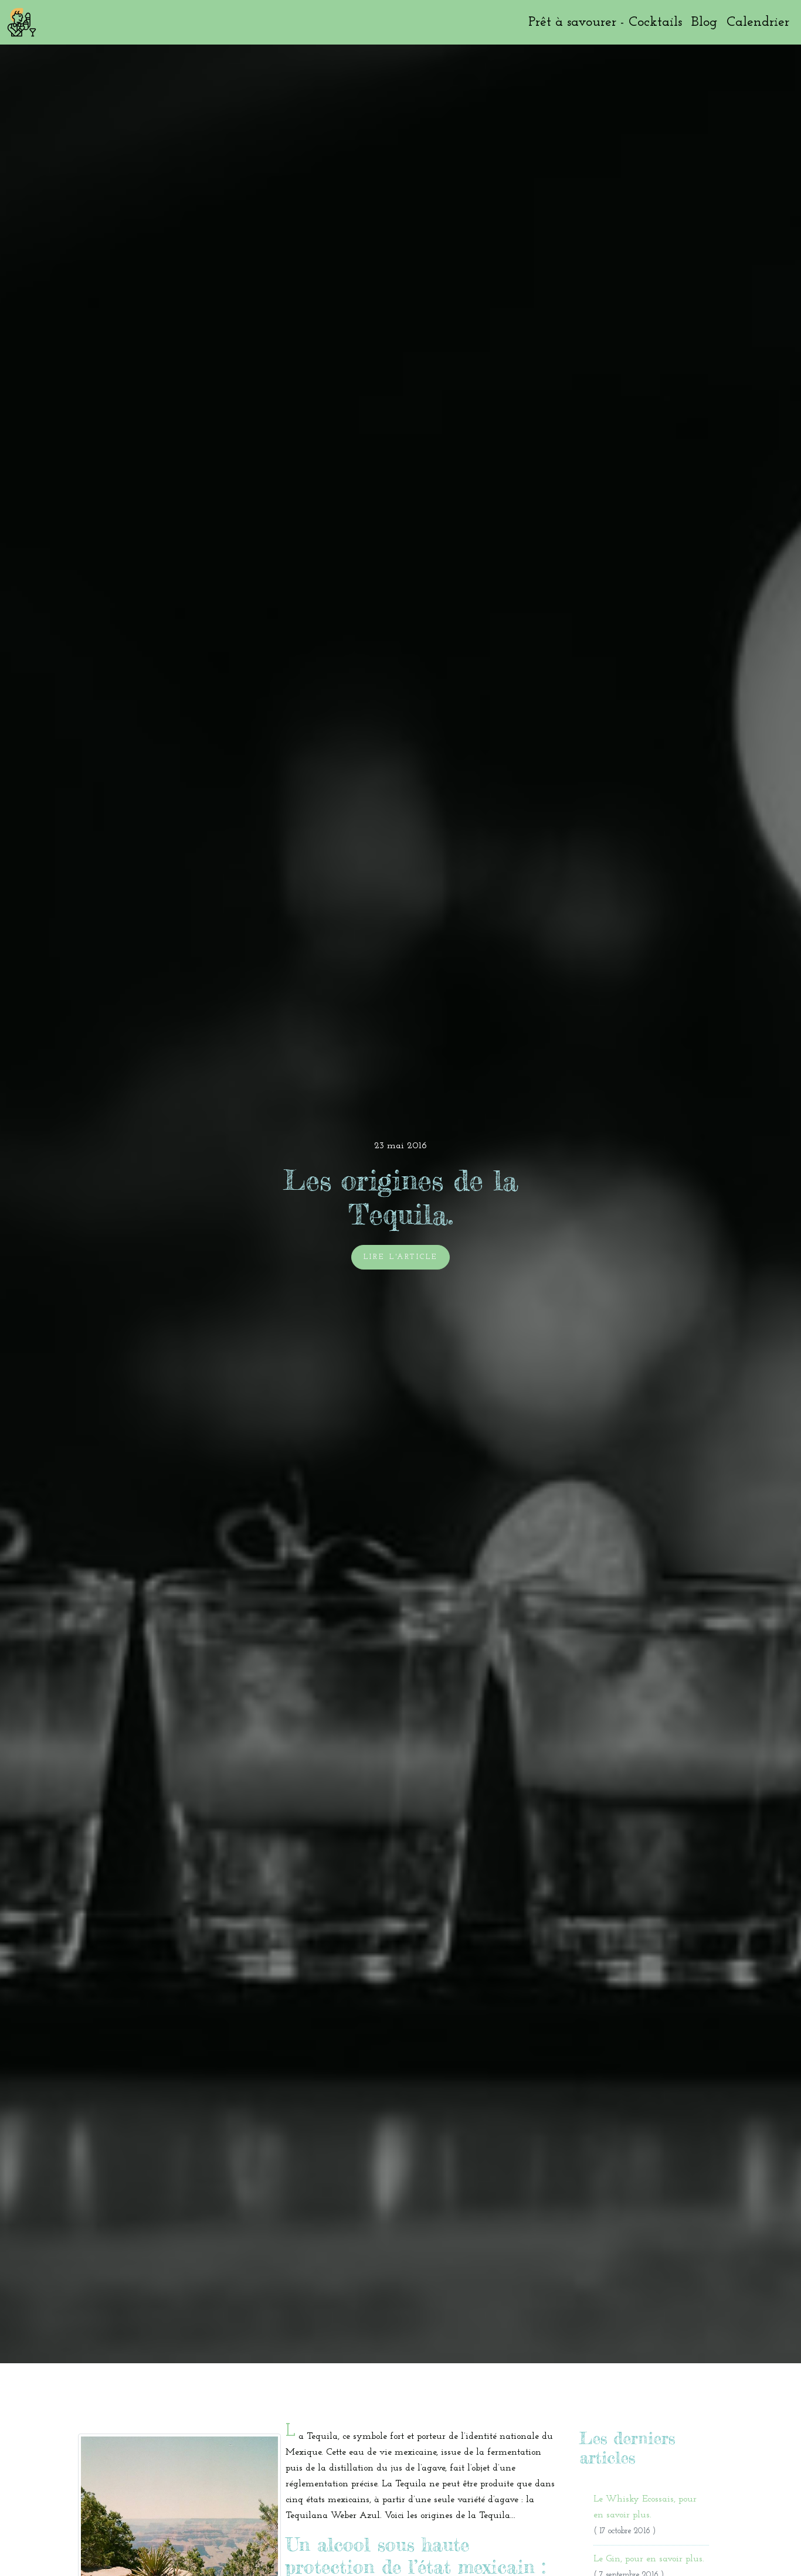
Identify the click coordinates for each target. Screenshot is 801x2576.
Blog (704, 22)
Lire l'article (401, 1257)
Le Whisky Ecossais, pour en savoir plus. (645, 2515)
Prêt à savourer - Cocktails (605, 22)
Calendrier (758, 22)
